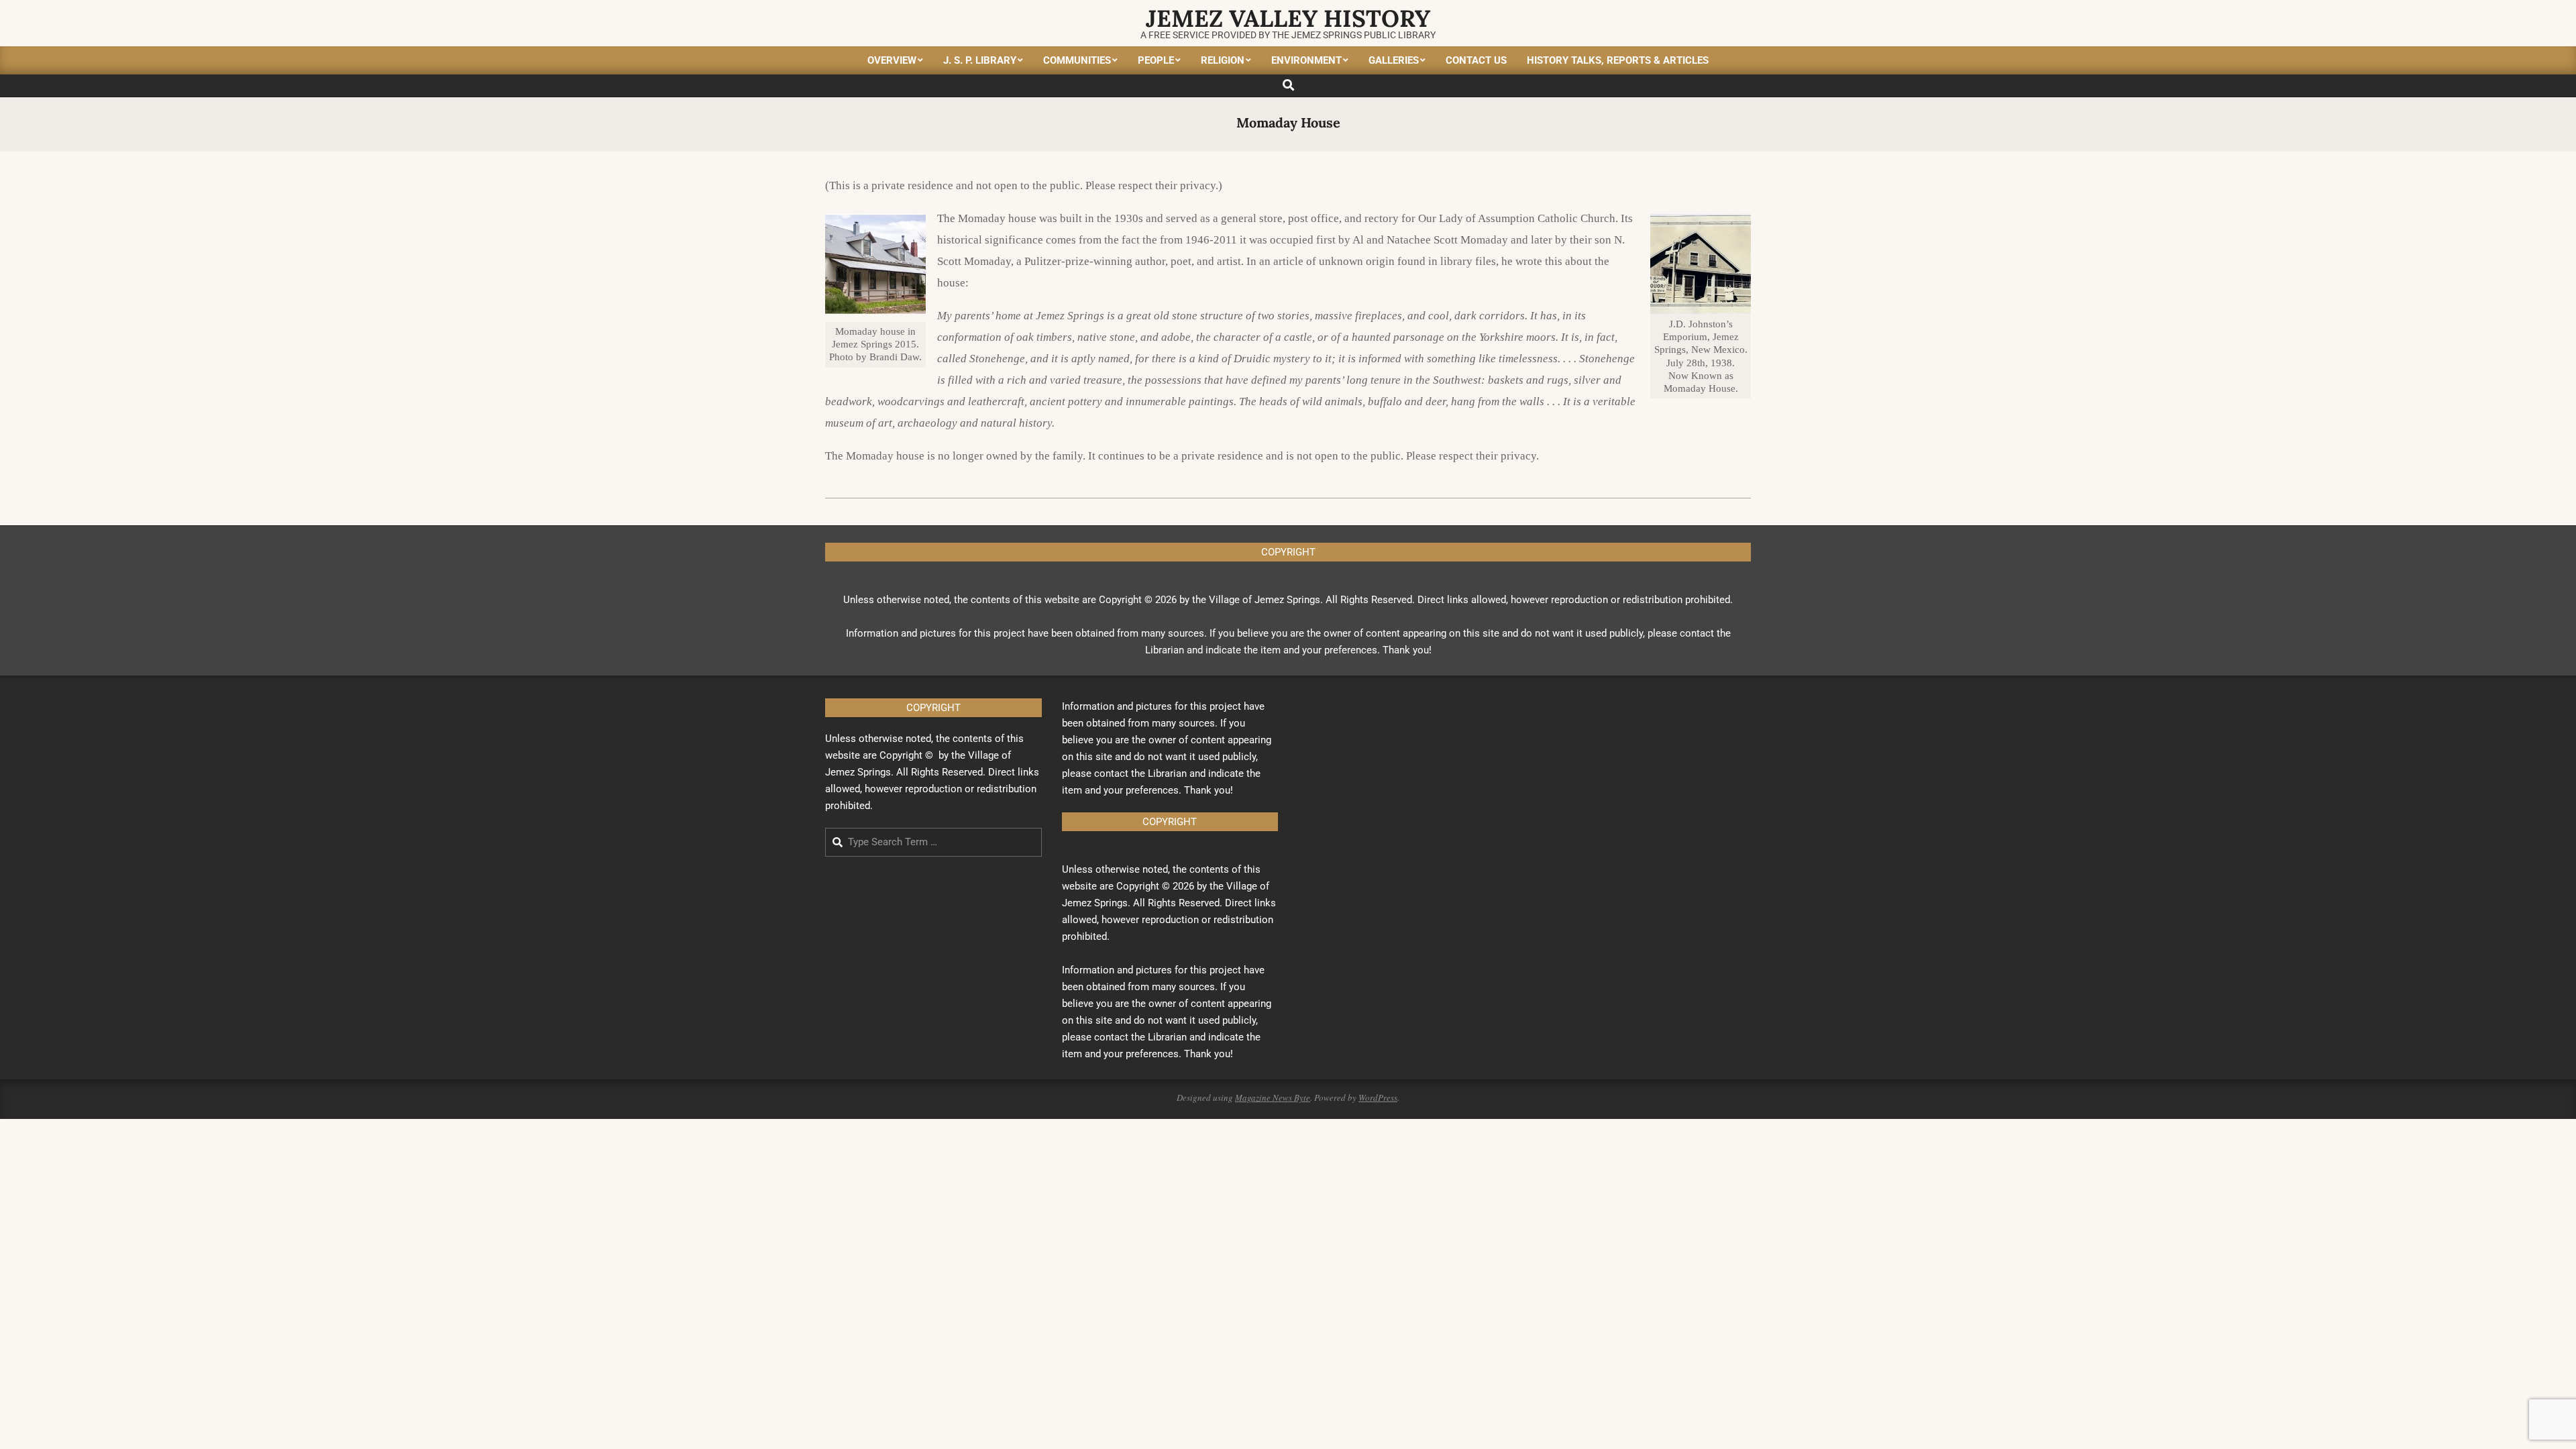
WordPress (1378, 1097)
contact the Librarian (1140, 773)
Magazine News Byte (1273, 1097)
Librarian (1165, 650)
